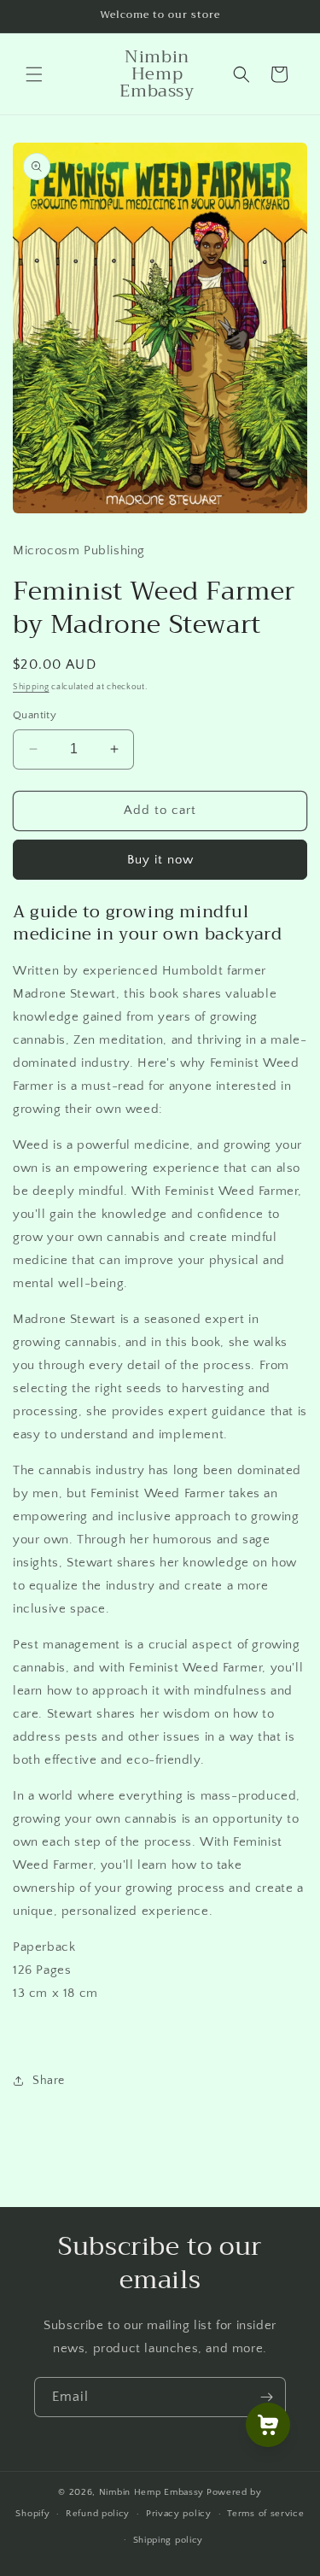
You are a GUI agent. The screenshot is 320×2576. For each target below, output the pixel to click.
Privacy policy (179, 2514)
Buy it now (160, 860)
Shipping (31, 687)
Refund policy (98, 2514)
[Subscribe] (266, 2397)
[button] (34, 74)
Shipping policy (169, 2540)
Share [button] (49, 2081)
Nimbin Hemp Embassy (151, 2492)
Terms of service (265, 2514)
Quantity (35, 715)
